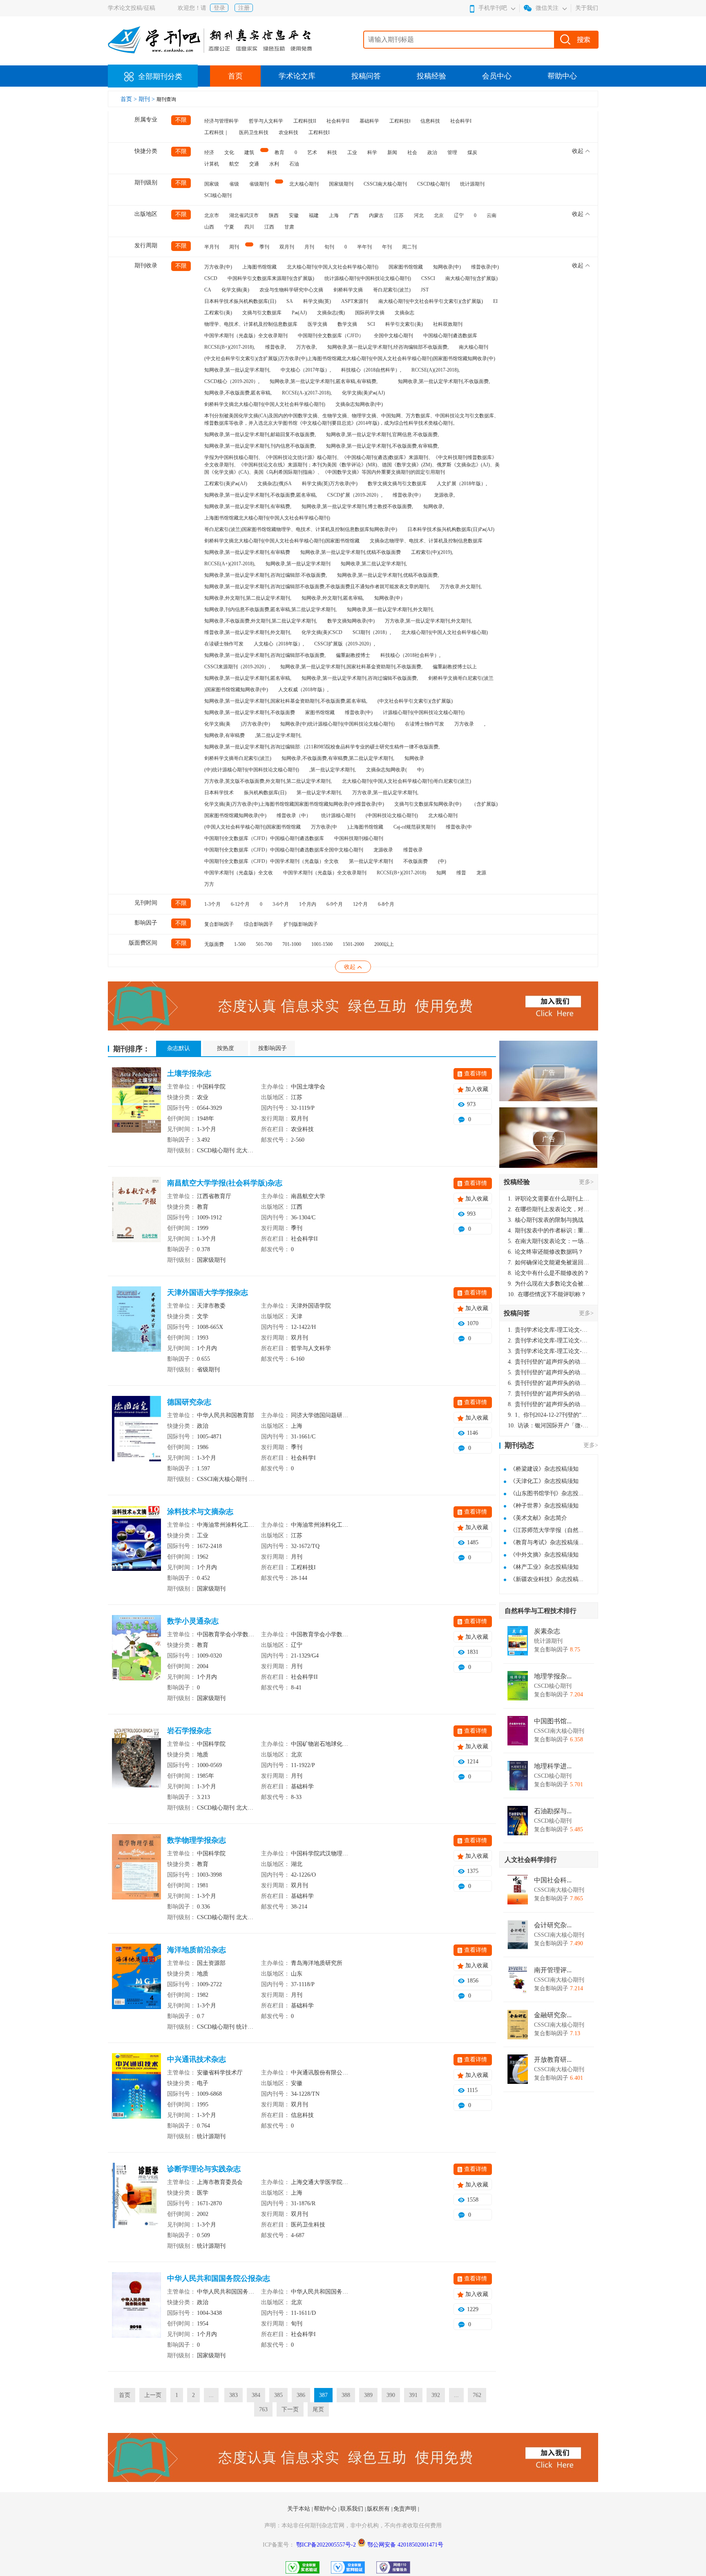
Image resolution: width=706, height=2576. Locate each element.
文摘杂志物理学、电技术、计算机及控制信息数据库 (426, 541)
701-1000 (292, 944)
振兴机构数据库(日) (265, 793)
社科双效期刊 (448, 324)
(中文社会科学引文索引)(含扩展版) (415, 701)
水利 (274, 164)
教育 (279, 152)
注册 (244, 8)
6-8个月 (386, 904)
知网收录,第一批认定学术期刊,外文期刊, (390, 609)
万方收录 (464, 724)
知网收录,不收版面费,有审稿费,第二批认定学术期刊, (338, 758)
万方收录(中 (324, 827)
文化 (229, 152)
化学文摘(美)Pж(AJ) (363, 393)
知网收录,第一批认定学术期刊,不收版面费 (250, 712)
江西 (269, 227)
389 (368, 2395)
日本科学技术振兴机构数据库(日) (240, 301)
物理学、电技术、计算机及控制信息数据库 (251, 324)
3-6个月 (281, 904)
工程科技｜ (217, 132)
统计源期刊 (472, 184)
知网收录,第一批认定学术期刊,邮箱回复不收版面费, (260, 435)
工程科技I (319, 132)
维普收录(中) (485, 267)
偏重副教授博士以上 (455, 667)
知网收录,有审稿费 (225, 735)
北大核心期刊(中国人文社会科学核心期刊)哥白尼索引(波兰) (407, 781)
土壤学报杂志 (189, 1073)
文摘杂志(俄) (331, 313)
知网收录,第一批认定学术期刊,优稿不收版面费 (351, 552)
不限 (181, 120)
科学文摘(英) (317, 301)
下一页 (290, 2409)
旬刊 (329, 247)
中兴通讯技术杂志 (197, 2059)
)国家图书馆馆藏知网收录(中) (236, 690)
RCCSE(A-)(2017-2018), (307, 393)
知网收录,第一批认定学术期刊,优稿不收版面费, (388, 575)
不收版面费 (416, 861)
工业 (352, 152)
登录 (219, 8)
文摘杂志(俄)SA (275, 484)
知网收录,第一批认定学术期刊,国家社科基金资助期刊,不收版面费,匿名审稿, (286, 701)
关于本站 (299, 2509)
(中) (442, 861)
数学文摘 (347, 324)
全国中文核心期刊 (393, 336)
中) (420, 770)
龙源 (481, 873)
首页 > (130, 99)
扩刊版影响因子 (301, 924)
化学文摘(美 (217, 724)
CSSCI (428, 278)
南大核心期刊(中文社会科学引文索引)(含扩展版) (431, 301)
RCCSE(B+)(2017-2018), (230, 347)
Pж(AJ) (299, 313)
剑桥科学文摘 (348, 290)
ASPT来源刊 (355, 301)
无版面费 (214, 944)
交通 (254, 164)
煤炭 (472, 152)
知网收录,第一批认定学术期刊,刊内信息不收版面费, (260, 446)
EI (495, 301)
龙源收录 (383, 850)
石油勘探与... (553, 1811)
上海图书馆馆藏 (259, 267)
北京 (439, 215)
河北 (419, 215)
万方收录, (307, 347)
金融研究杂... (553, 2015)
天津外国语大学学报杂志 (208, 1292)
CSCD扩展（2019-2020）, (355, 495)
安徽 (294, 215)
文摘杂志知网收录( (387, 770)
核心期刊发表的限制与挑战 (546, 1220)
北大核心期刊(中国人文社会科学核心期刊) (333, 267)
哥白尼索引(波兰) (392, 290)
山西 (209, 227)
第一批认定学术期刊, (319, 793)
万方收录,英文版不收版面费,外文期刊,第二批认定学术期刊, (268, 781)
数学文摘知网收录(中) (351, 621)
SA (290, 301)
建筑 (249, 152)
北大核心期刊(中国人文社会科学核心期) (445, 632)
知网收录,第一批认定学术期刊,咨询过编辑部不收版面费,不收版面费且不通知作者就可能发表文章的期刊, (317, 587)
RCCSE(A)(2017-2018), (436, 370)
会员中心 (497, 76)
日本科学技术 (219, 793)
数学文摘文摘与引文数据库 (397, 484)
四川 (249, 227)
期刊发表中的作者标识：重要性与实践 (549, 1231)
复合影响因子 (219, 924)
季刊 (264, 247)
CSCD (211, 278)
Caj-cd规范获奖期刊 (414, 827)
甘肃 (289, 227)
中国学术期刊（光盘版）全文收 (239, 873)
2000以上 (384, 944)
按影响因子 (273, 1048)
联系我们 (353, 2509)
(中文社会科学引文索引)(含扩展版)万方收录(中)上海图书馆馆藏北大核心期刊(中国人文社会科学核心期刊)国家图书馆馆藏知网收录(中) (350, 358)
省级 (234, 184)
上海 (334, 215)
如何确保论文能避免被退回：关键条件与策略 (549, 1262)
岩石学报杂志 (189, 1731)
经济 (209, 152)
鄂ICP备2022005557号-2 (327, 2545)
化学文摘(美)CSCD (322, 632)
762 (477, 2395)
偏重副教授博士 (353, 655)
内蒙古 (376, 215)
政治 (432, 152)
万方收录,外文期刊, (461, 587)
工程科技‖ (400, 121)
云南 (492, 215)
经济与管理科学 (221, 121)
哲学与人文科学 (266, 121)
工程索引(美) (218, 313)
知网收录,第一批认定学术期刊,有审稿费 (247, 552)
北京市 (212, 215)
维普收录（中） (294, 815)
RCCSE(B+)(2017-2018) (401, 873)
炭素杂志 (547, 1631)
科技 (332, 152)
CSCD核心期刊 (433, 184)
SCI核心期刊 (218, 195)
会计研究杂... (553, 1925)
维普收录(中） (408, 495)
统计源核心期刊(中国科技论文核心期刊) (368, 278)
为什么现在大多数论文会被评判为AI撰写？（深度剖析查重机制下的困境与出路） (549, 1284)
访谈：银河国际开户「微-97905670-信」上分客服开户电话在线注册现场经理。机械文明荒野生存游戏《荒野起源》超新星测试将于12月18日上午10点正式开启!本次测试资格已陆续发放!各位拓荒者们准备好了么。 (549, 1426)
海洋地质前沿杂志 (197, 1950)
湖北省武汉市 (244, 215)
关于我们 (587, 8)
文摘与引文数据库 (262, 313)
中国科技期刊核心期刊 (359, 838)
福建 (314, 215)
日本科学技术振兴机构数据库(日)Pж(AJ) (451, 529)
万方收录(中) (218, 267)
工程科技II (305, 121)
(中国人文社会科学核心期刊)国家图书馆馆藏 (252, 827)
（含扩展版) (485, 804)
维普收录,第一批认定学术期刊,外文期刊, (248, 632)
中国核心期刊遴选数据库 (450, 336)
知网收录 (414, 758)
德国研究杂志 (189, 1402)
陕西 (274, 215)
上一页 (153, 2395)
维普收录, (276, 347)
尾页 (318, 2409)
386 (301, 2395)
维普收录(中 (459, 827)
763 (263, 2409)
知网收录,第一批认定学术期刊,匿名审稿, (248, 678)
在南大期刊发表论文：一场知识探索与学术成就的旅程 (549, 1241)
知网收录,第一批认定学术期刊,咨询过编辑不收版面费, (360, 678)
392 (436, 2395)
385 (278, 2395)
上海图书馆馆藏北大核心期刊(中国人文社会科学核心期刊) (267, 518)
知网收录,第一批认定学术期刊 (298, 564)
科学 (372, 152)
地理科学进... (553, 1766)
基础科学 (369, 121)
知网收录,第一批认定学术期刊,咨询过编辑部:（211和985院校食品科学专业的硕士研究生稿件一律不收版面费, (322, 747)
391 (413, 2395)
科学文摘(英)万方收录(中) (330, 484)
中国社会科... (553, 1880)
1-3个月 (212, 904)
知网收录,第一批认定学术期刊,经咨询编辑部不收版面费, (388, 347)
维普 (461, 873)
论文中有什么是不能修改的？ (548, 1273)
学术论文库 (297, 76)
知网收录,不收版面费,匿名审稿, (238, 393)
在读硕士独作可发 (224, 644)
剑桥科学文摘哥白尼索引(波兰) (238, 758)
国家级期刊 (341, 184)
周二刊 (409, 247)
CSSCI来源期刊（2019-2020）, (237, 667)
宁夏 (229, 227)
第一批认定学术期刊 (371, 861)
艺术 (312, 152)
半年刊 (364, 247)
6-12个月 (240, 904)
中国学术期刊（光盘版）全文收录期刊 (246, 336)
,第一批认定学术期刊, (333, 770)
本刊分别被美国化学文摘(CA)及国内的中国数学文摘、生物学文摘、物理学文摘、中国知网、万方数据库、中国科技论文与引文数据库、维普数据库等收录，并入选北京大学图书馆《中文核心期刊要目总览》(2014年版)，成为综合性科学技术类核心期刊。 (352, 419)
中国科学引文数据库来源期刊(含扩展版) (271, 278)
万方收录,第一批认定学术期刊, (385, 793)
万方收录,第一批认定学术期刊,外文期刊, (428, 621)
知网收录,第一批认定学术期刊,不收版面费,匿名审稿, (261, 495)
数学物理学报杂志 (197, 1840)
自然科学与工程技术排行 (541, 1611)
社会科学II (338, 121)
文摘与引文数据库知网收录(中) (428, 804)
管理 (452, 152)
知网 (441, 873)
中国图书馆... (553, 1721)
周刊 (234, 247)
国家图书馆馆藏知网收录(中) (235, 815)
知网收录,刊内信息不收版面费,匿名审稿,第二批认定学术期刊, (270, 609)
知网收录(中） (390, 598)
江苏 (399, 215)
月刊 (309, 247)
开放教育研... (553, 2060)
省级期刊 (259, 184)
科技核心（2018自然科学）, (371, 370)
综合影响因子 (259, 924)
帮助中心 (562, 76)
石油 (294, 164)
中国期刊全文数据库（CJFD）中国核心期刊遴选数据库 (264, 838)
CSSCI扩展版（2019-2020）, (345, 644)
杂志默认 (179, 1048)
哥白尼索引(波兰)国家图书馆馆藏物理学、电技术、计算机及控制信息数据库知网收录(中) (301, 529)
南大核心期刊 (474, 347)
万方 (209, 884)
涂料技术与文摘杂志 (200, 1512)
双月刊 (287, 247)
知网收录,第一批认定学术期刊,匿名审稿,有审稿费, (324, 381)
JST (425, 290)
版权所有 (379, 2509)
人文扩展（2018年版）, (462, 484)
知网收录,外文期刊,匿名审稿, (333, 598)
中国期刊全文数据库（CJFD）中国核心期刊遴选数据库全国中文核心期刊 (284, 850)
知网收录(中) (447, 267)
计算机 (212, 164)
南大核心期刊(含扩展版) (471, 278)
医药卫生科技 (254, 132)
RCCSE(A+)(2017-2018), (230, 564)
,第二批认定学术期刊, (278, 735)
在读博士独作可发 (424, 724)
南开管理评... (553, 1970)
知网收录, (434, 506)
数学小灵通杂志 (193, 1621)
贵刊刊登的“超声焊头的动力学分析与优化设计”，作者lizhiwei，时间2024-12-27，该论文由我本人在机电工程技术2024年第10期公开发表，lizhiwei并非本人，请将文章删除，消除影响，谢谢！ (549, 1362)
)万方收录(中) (255, 724)
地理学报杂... (553, 1676)
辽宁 (459, 215)
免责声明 (406, 2509)
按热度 (226, 1048)
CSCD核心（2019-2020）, (232, 381)
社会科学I (461, 121)
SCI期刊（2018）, (372, 632)
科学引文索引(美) (404, 324)
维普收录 (413, 850)
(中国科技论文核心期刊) (392, 815)
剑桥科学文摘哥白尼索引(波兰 (461, 678)
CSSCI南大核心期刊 (385, 184)
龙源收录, (444, 495)
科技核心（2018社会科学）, (410, 655)
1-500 (240, 944)
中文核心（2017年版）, (306, 370)
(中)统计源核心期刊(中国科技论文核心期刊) (252, 770)
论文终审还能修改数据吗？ (546, 1252)
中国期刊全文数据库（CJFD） (331, 336)
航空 (234, 164)
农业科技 (288, 132)
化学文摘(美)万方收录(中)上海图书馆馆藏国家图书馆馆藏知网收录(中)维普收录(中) (294, 804)
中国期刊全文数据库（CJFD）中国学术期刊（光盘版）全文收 (271, 861)
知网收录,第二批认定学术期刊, (374, 564)
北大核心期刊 (304, 184)
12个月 (360, 904)
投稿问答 (366, 76)
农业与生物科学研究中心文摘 (291, 290)
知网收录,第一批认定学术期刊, (237, 370)
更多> (586, 1182)
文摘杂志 (404, 313)
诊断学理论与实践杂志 (204, 2169)
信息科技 (430, 121)
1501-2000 (353, 944)
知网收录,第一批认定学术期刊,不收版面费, (444, 381)
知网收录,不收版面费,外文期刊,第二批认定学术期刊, (261, 621)
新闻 (392, 152)
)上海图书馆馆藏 (365, 827)
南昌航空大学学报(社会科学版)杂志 (225, 1183)
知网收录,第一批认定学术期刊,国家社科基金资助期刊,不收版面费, (351, 667)
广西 (354, 215)
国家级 (212, 184)
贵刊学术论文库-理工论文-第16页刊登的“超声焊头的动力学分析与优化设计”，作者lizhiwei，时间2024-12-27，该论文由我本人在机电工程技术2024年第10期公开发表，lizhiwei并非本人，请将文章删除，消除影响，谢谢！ (549, 1330)
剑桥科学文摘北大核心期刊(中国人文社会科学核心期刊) (265, 404)
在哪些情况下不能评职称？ (547, 1294)
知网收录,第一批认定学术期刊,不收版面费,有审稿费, (382, 446)
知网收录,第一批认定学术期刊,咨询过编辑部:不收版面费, (266, 575)
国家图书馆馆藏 (406, 267)
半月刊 (212, 247)
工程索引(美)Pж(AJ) (226, 484)
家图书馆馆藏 (320, 712)
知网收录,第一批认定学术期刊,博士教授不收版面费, (357, 506)
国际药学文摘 (370, 313)
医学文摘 (317, 324)
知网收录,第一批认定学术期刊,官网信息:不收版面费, (382, 435)
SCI (371, 324)
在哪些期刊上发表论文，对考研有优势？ (549, 1209)
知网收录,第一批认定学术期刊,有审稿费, (248, 506)
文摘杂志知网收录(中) (359, 404)
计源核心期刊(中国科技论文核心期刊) (424, 712)
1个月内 (308, 904)
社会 (412, 152)
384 (256, 2395)
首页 (235, 76)
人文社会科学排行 (531, 1860)
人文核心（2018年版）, (279, 644)
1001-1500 (322, 944)
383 (233, 2395)
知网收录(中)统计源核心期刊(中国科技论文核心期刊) (337, 724)
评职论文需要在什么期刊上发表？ (549, 1199)
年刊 (387, 247)
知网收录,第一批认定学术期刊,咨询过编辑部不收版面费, (265, 655)
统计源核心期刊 (338, 815)
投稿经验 (431, 76)
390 (391, 2395)
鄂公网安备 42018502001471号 (405, 2545)
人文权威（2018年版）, (303, 690)
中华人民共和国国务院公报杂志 (219, 2278)
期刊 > (147, 99)
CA (208, 290)
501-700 (264, 944)
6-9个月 (335, 904)
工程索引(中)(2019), (432, 552)
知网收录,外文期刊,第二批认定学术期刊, (248, 598)
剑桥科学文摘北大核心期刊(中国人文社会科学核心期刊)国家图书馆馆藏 (282, 541)
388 (346, 2395)
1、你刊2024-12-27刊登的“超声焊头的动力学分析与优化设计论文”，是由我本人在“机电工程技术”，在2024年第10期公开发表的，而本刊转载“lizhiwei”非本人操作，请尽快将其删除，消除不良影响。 (549, 1415)
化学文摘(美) (235, 290)
